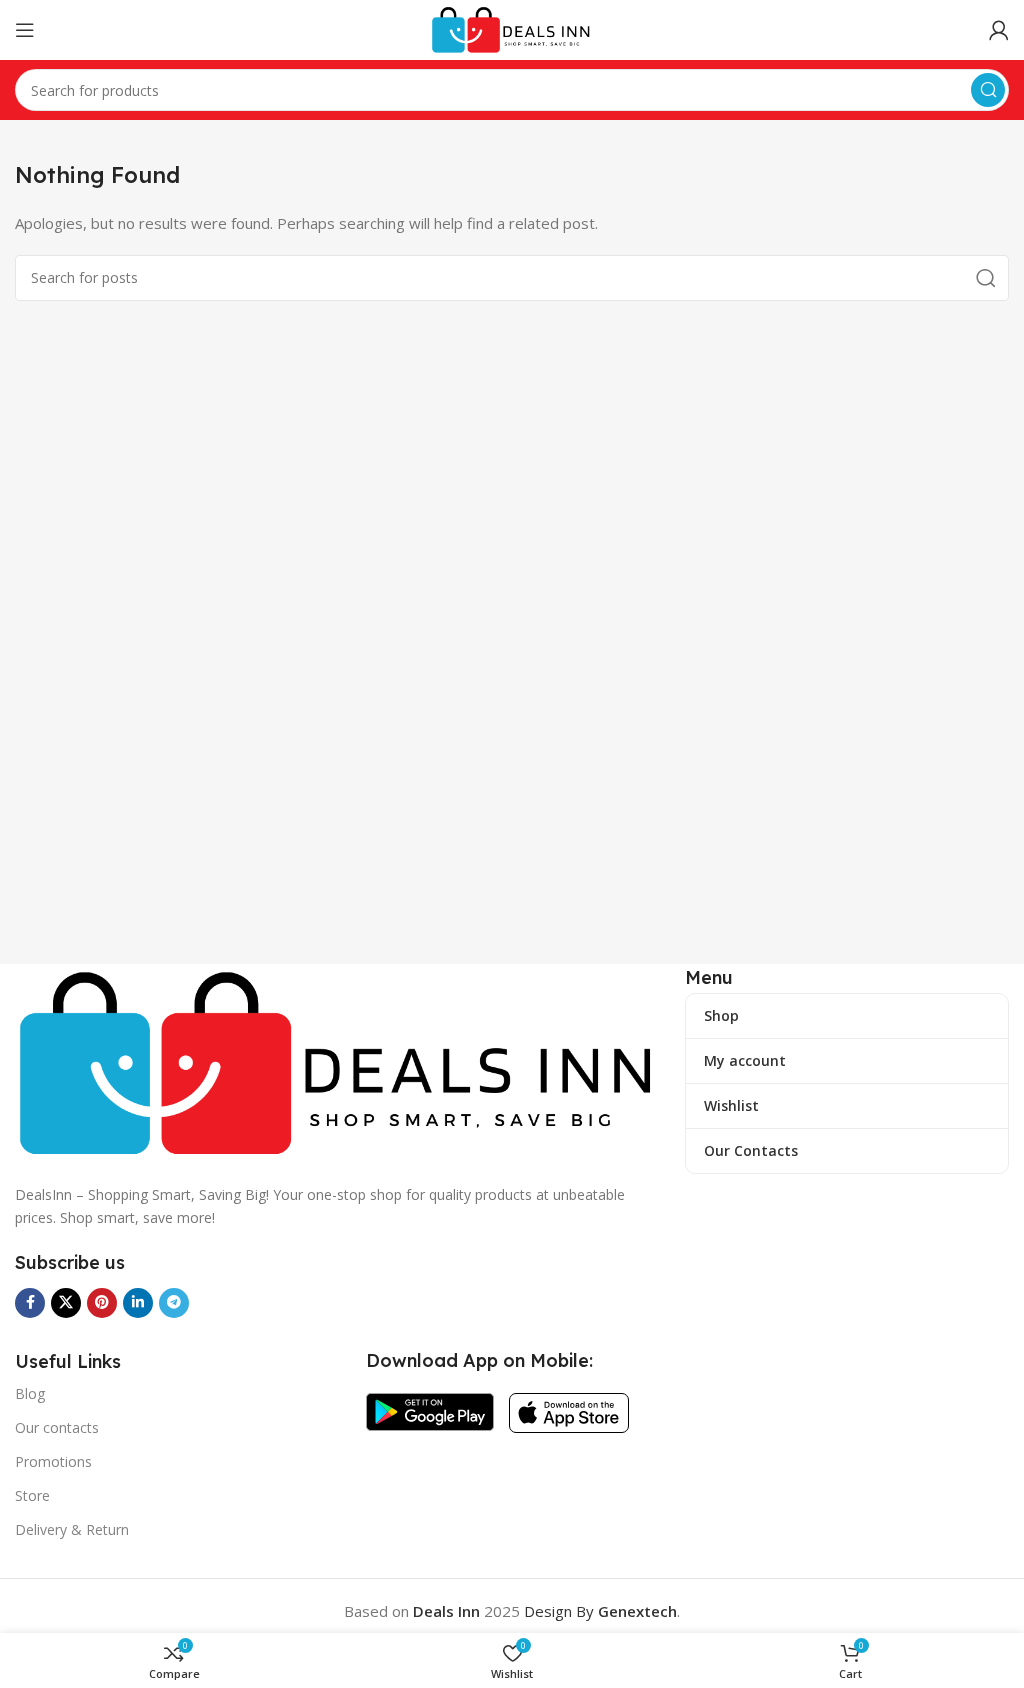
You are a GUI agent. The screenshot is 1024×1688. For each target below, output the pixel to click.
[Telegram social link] (174, 1303)
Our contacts (57, 1427)
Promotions (53, 1461)
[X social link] (66, 1303)
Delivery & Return (72, 1529)
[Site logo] (512, 28)
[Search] (988, 90)
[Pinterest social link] (102, 1303)
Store (32, 1495)
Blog (30, 1393)
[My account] (999, 30)
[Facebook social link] (30, 1303)
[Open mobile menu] (25, 30)
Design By (600, 1611)
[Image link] (340, 1062)
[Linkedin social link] (138, 1303)
